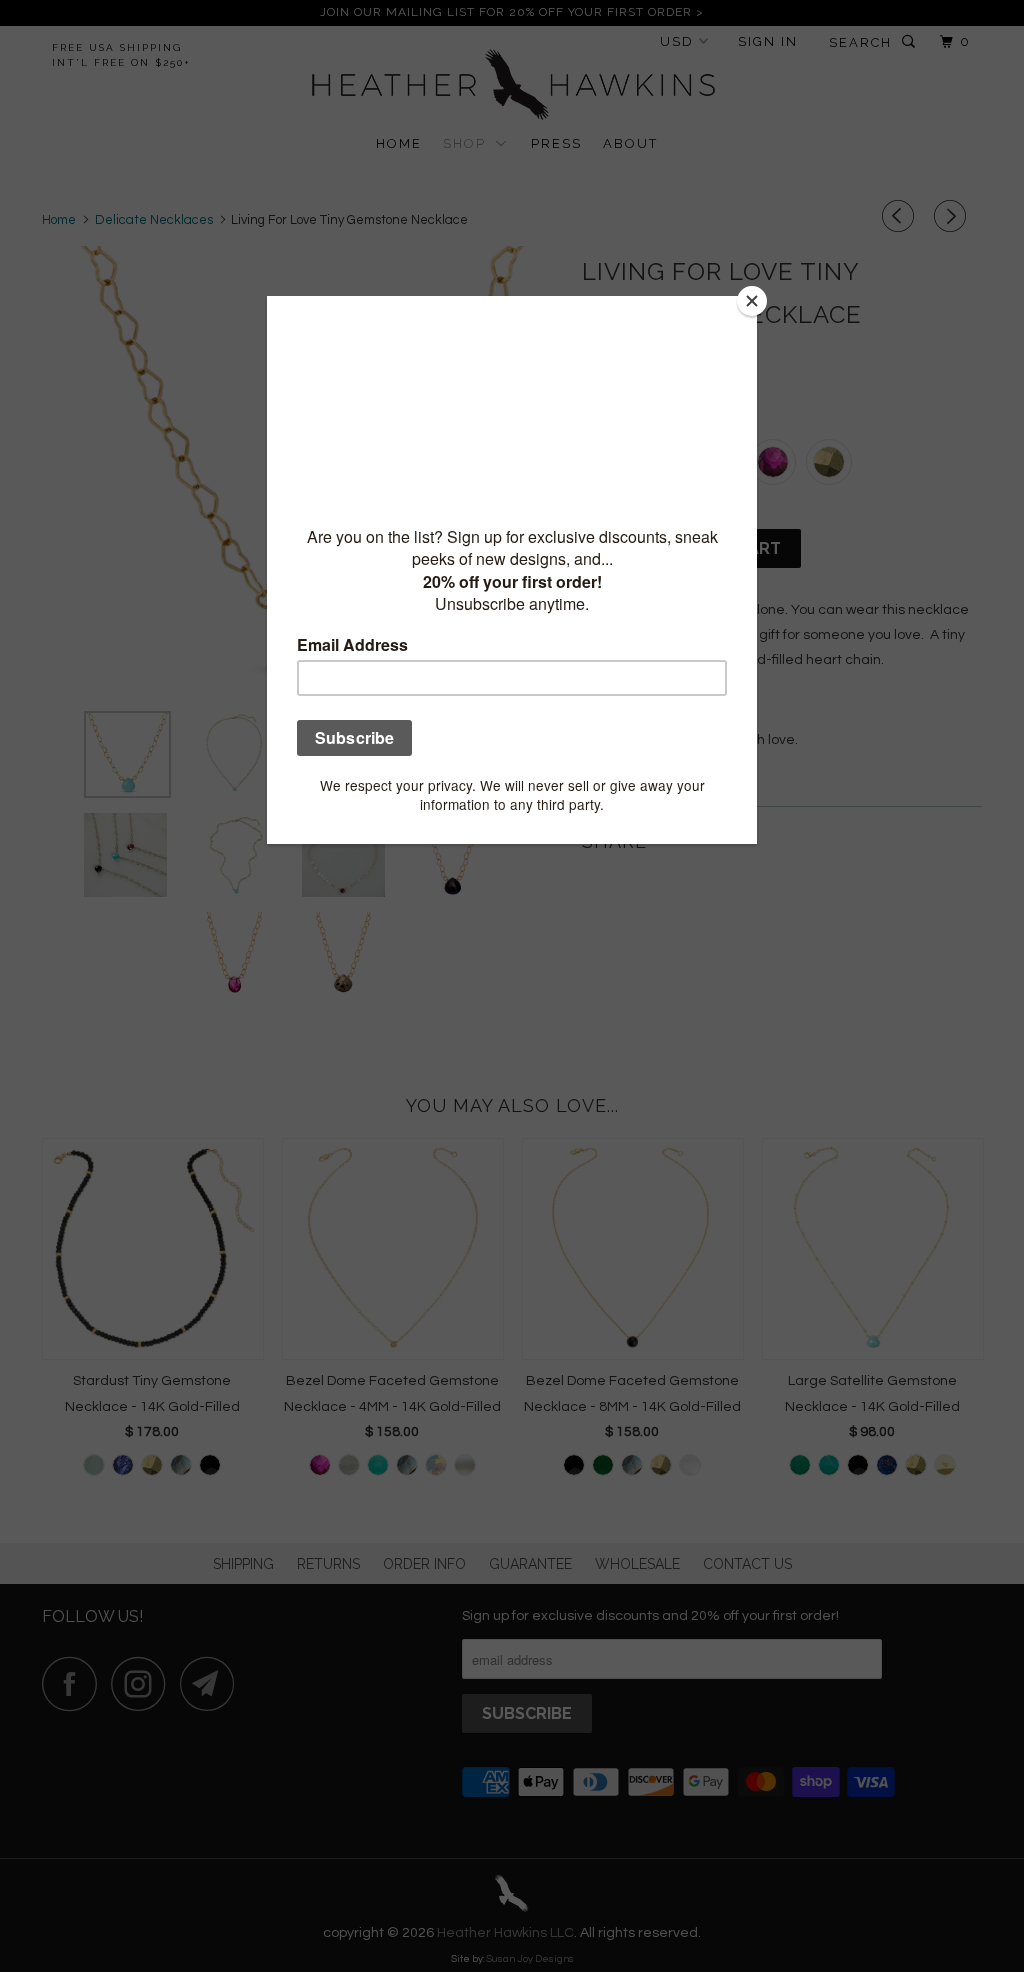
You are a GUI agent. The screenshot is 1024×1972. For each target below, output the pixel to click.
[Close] (752, 301)
